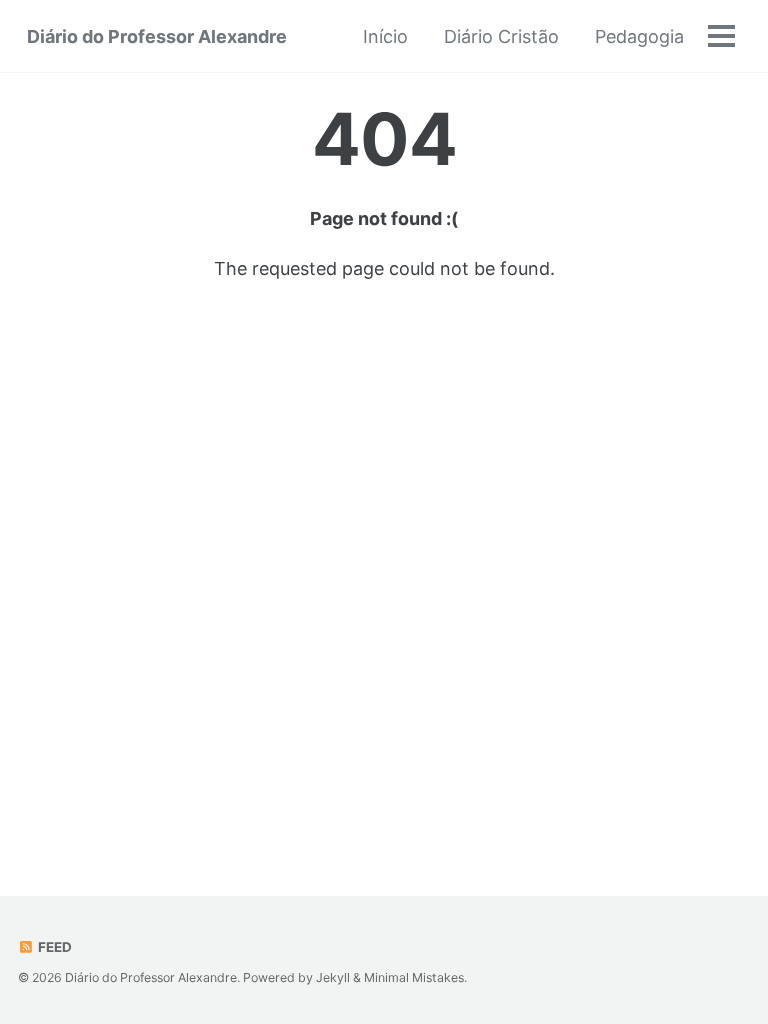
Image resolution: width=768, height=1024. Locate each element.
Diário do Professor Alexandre (157, 36)
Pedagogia (639, 36)
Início (385, 36)
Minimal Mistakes (414, 977)
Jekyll (333, 977)
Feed (53, 947)
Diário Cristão (501, 36)
